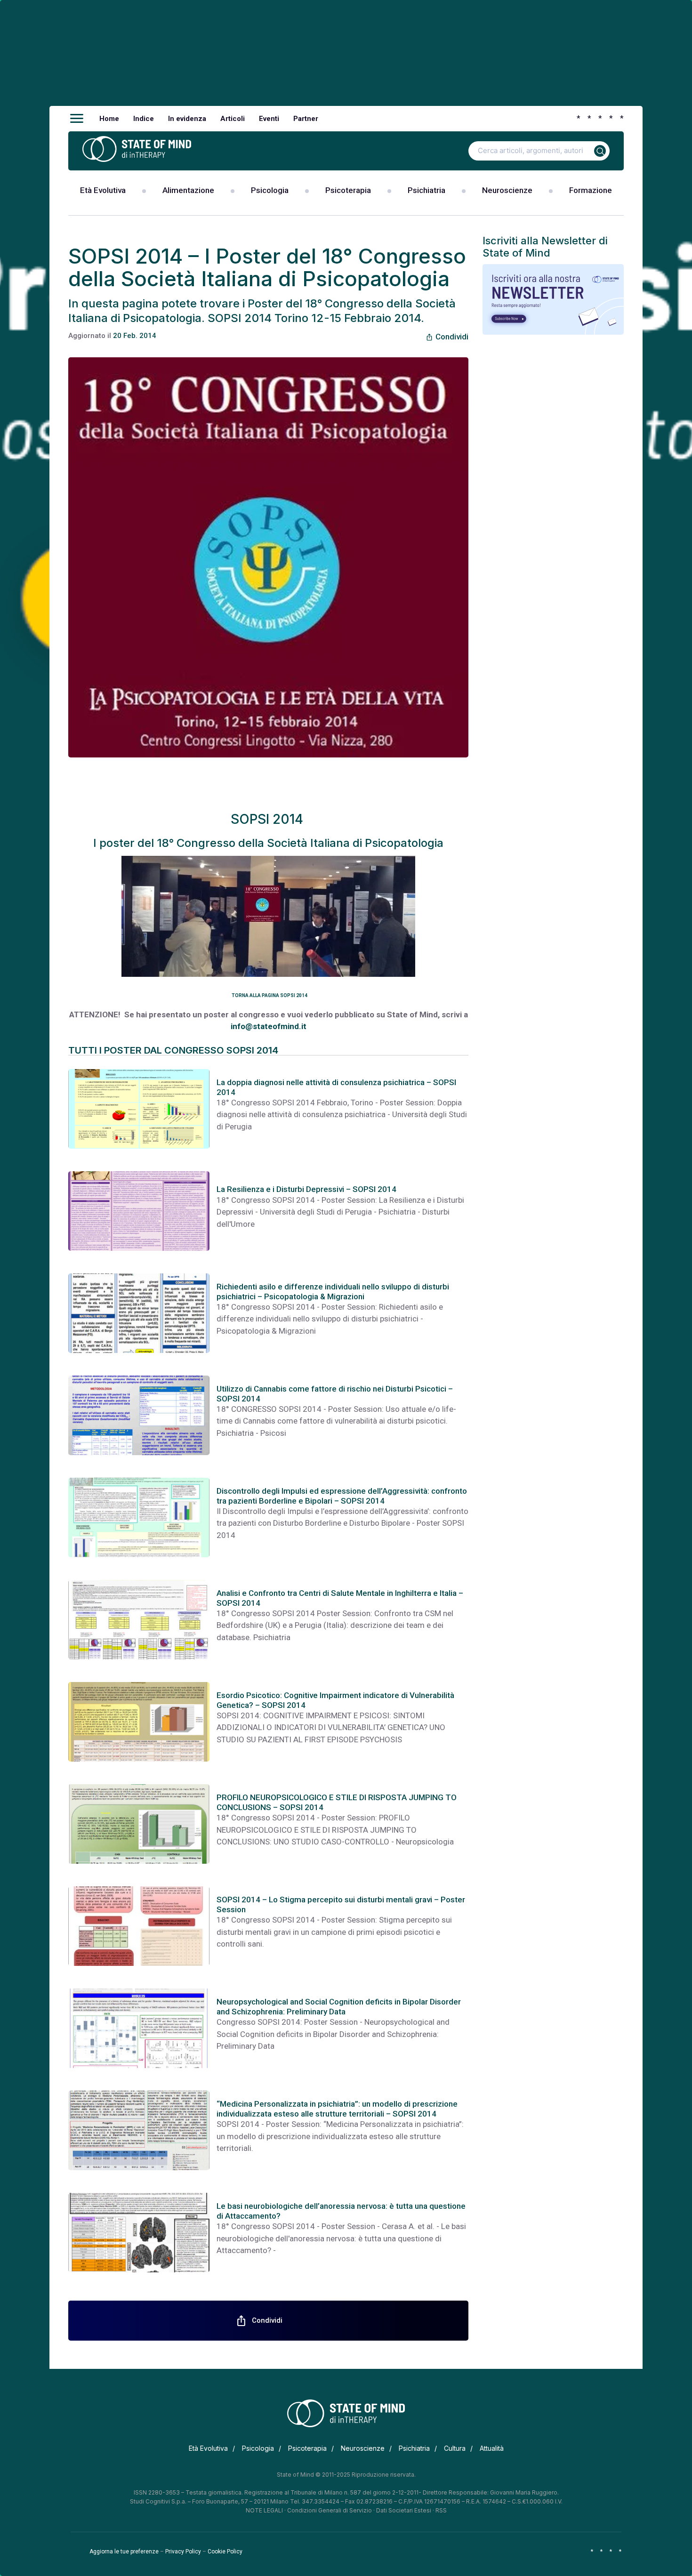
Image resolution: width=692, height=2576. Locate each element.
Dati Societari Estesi (404, 2510)
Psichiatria (426, 190)
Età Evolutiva (103, 190)
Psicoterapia (348, 190)
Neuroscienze (507, 190)
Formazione (591, 190)
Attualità (492, 2448)
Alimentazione (188, 190)
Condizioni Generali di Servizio (330, 2510)
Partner (306, 119)
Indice (144, 119)
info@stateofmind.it (269, 1026)
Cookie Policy (225, 2552)
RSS (441, 2510)
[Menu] (77, 119)
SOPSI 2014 (269, 819)
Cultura (455, 2448)
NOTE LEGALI (264, 2510)
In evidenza (187, 119)
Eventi (269, 119)
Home (109, 119)
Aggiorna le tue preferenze (124, 2552)
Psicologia (270, 190)
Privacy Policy (183, 2552)
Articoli (233, 119)
